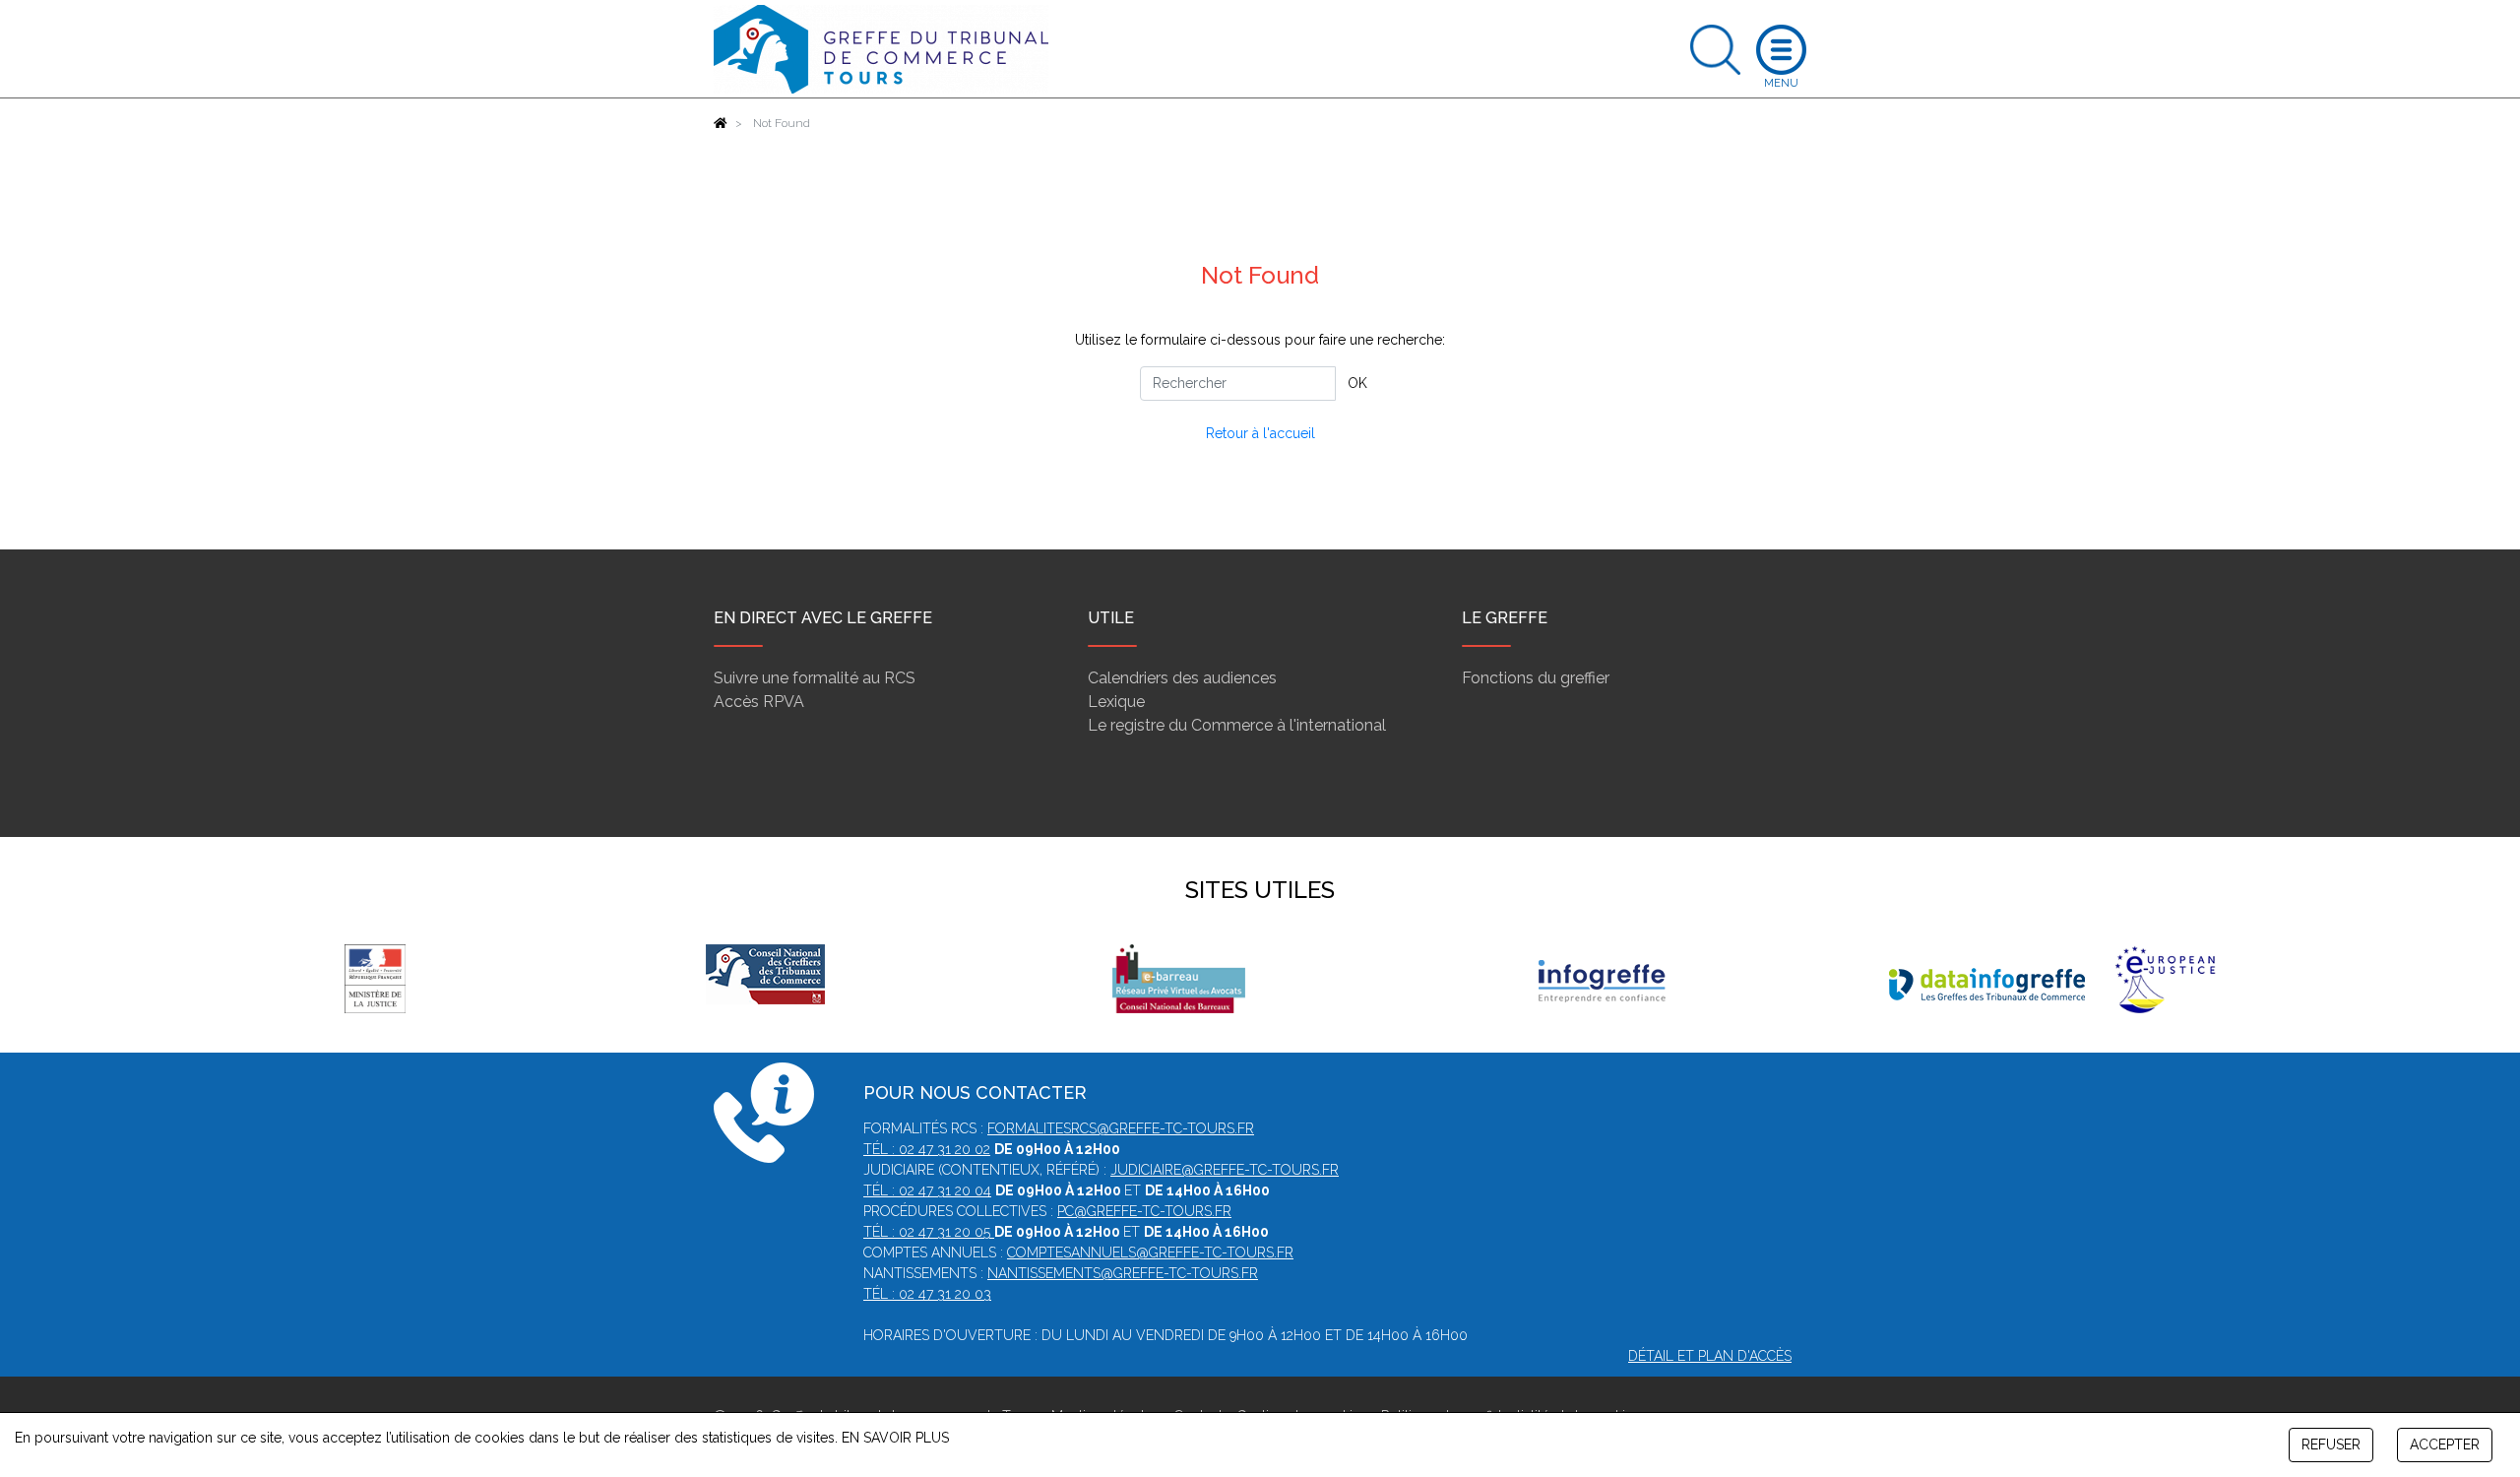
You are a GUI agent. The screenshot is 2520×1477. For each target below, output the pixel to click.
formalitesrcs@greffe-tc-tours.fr (1121, 1128)
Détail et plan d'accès (1710, 1356)
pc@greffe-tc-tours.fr (1144, 1211)
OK (1357, 383)
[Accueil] (721, 123)
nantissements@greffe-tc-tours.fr (1123, 1273)
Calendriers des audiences (1182, 678)
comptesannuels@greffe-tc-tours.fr (1150, 1252)
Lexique (1116, 702)
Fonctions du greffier (1536, 678)
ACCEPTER (2445, 1445)
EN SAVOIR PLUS (895, 1438)
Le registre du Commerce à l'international (1237, 725)
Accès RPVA (759, 702)
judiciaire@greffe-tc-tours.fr (1225, 1170)
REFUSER (2331, 1445)
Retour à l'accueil (1260, 433)
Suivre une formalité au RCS (815, 678)
